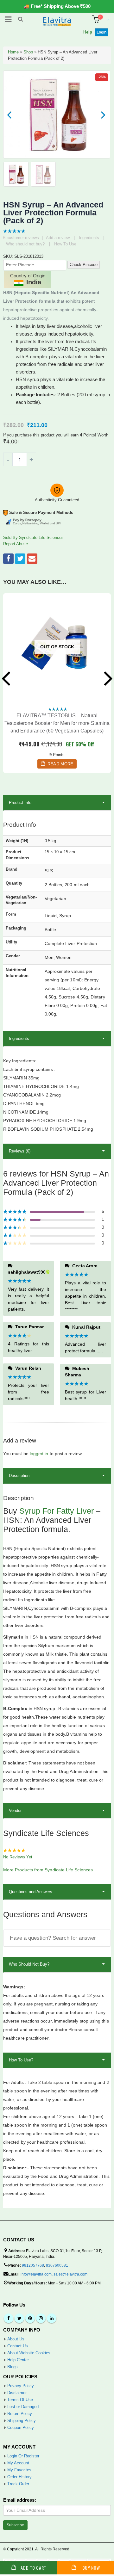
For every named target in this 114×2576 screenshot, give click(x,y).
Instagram (41, 2318)
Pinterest (30, 2318)
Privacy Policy (21, 2386)
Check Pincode (84, 265)
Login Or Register (23, 2456)
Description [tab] (19, 1476)
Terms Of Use (20, 2400)
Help (88, 32)
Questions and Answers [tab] (31, 1892)
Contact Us (18, 2346)
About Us (16, 2339)
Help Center (18, 2360)
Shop (28, 52)
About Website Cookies (29, 2353)
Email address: (20, 2500)
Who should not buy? (25, 244)
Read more (60, 764)
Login (101, 32)
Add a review (58, 238)
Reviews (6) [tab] (20, 1151)
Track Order (18, 2484)
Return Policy (20, 2414)
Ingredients (89, 238)
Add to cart (33, 2568)
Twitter (20, 559)
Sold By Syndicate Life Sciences (33, 537)
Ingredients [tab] (19, 1038)
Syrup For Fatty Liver (57, 1511)
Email (32, 559)
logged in (39, 1454)
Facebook (8, 559)
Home (13, 52)
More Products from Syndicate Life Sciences (48, 1870)
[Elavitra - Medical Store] (57, 21)
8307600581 (57, 2265)
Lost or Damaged (23, 2407)
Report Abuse (16, 544)
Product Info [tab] (20, 803)
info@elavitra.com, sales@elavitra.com (54, 2274)
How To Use (65, 244)
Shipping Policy (22, 2421)
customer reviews (21, 238)
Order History (19, 2477)
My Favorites (19, 2470)
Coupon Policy (21, 2428)
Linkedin (52, 2318)
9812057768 (33, 2265)
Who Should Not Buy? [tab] (29, 1964)
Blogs (13, 2367)
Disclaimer (17, 2393)
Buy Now (91, 2568)
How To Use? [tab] (21, 2060)
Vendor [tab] (15, 1810)
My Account (18, 2463)
